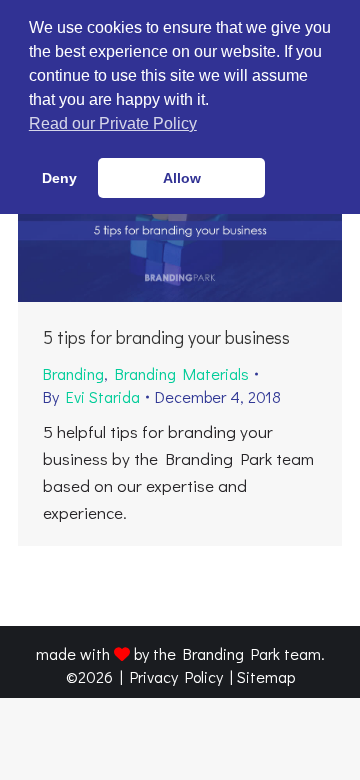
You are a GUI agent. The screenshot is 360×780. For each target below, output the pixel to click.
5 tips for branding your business (166, 337)
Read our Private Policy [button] (113, 123)
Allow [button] (182, 178)
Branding (73, 373)
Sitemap (266, 676)
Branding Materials (182, 373)
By (91, 396)
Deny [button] (59, 178)
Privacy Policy (176, 676)
